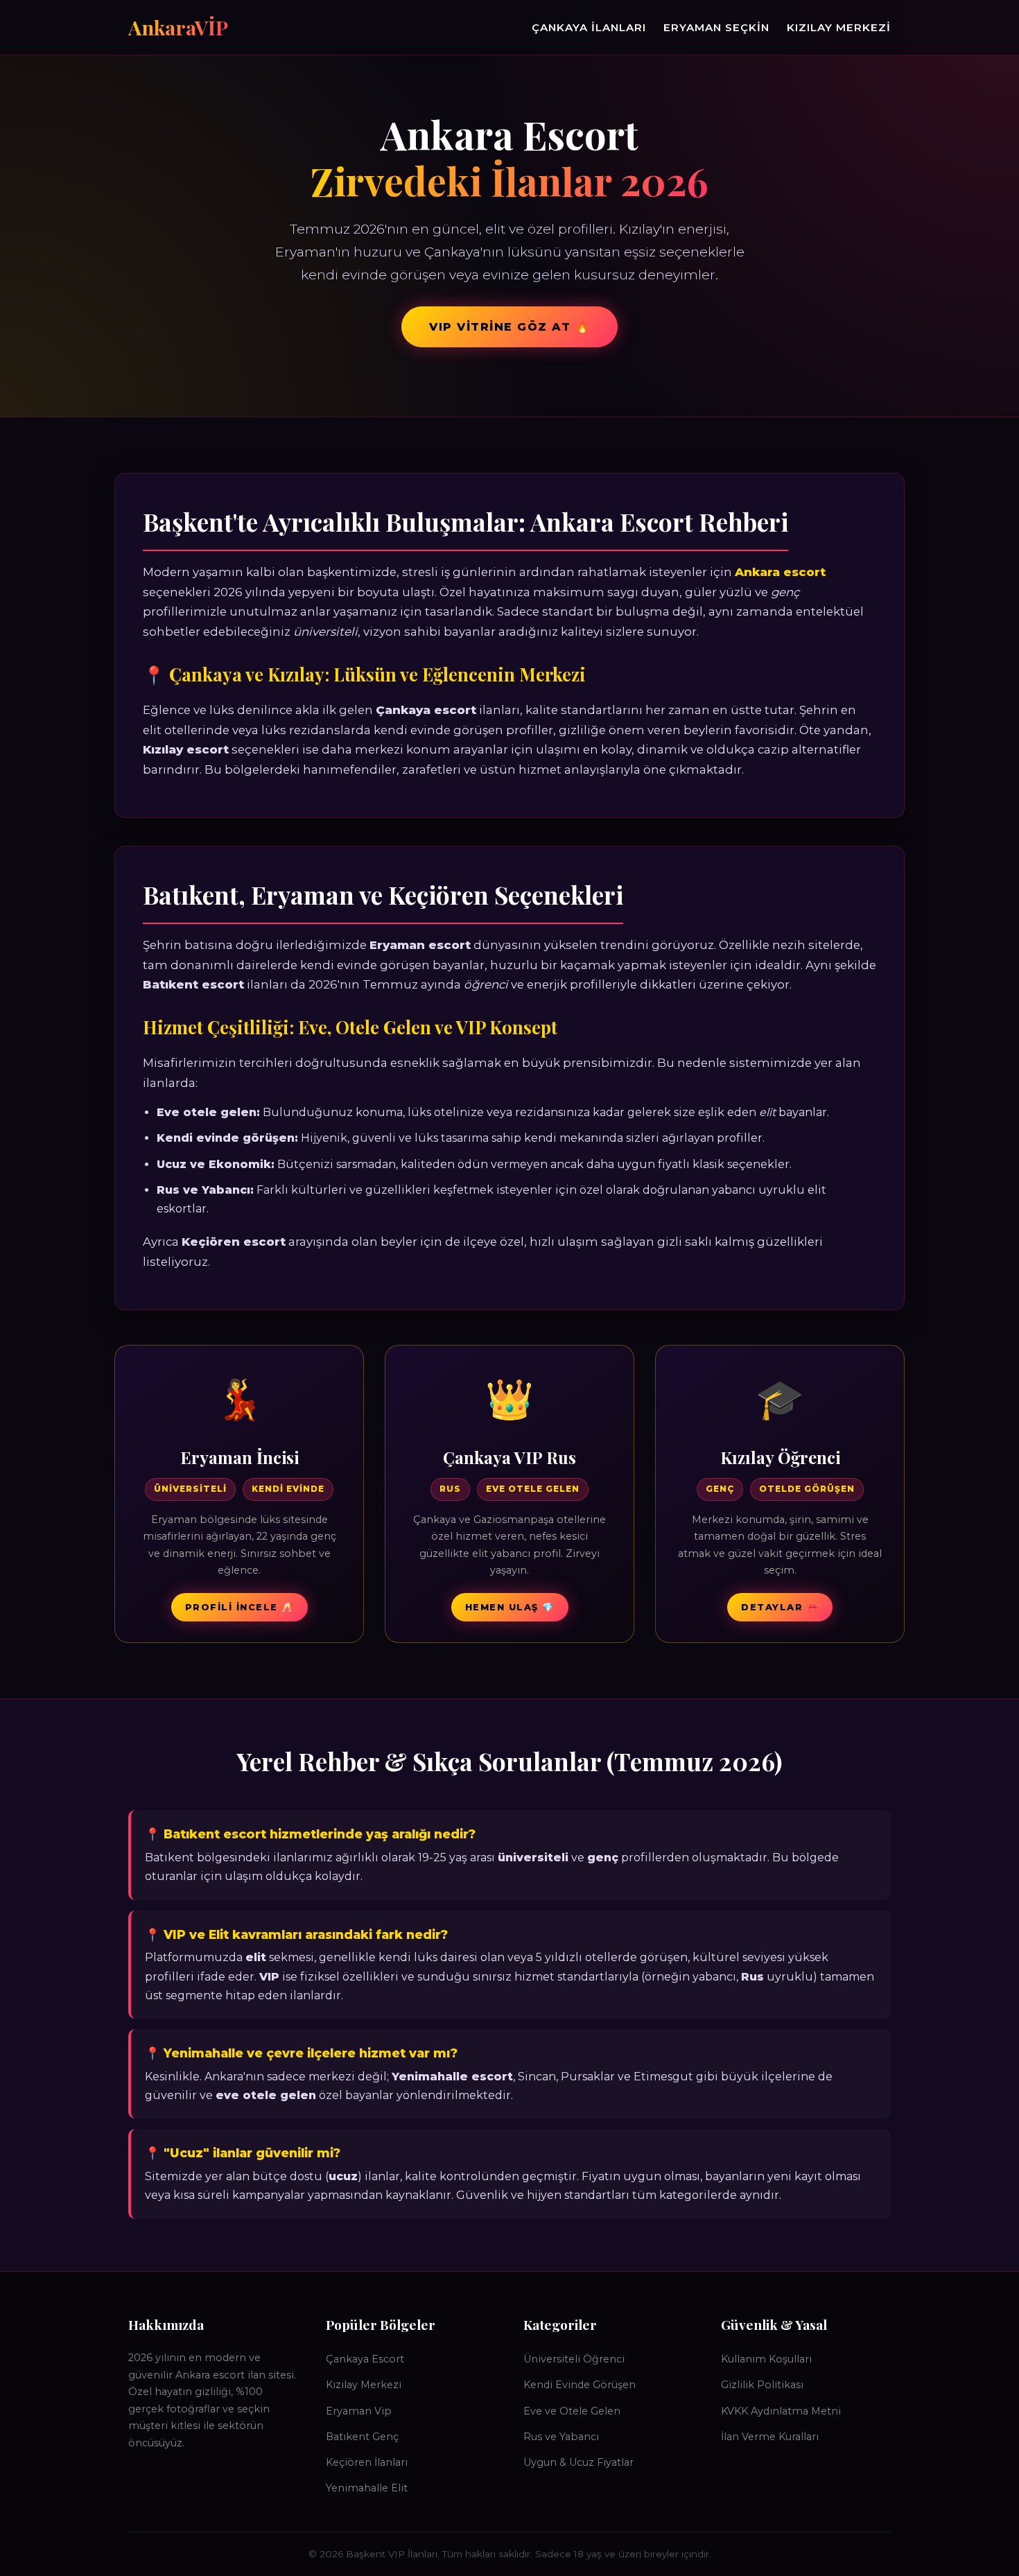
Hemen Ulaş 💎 (510, 1607)
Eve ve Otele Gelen (572, 2411)
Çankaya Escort (365, 2359)
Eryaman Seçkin (716, 27)
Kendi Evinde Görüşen (580, 2385)
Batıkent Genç (362, 2437)
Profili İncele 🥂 (239, 1607)
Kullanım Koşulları (766, 2359)
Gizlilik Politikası (762, 2385)
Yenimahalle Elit (367, 2488)
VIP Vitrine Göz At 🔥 (509, 327)
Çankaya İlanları (589, 27)
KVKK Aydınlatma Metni (781, 2411)
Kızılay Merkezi (839, 27)
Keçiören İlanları (367, 2462)
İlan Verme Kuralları (770, 2437)
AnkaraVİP (178, 27)
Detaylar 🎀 (780, 1607)
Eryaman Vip (359, 2411)
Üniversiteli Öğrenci (574, 2359)
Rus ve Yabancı (561, 2437)
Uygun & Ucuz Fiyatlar (578, 2462)
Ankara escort (780, 572)
